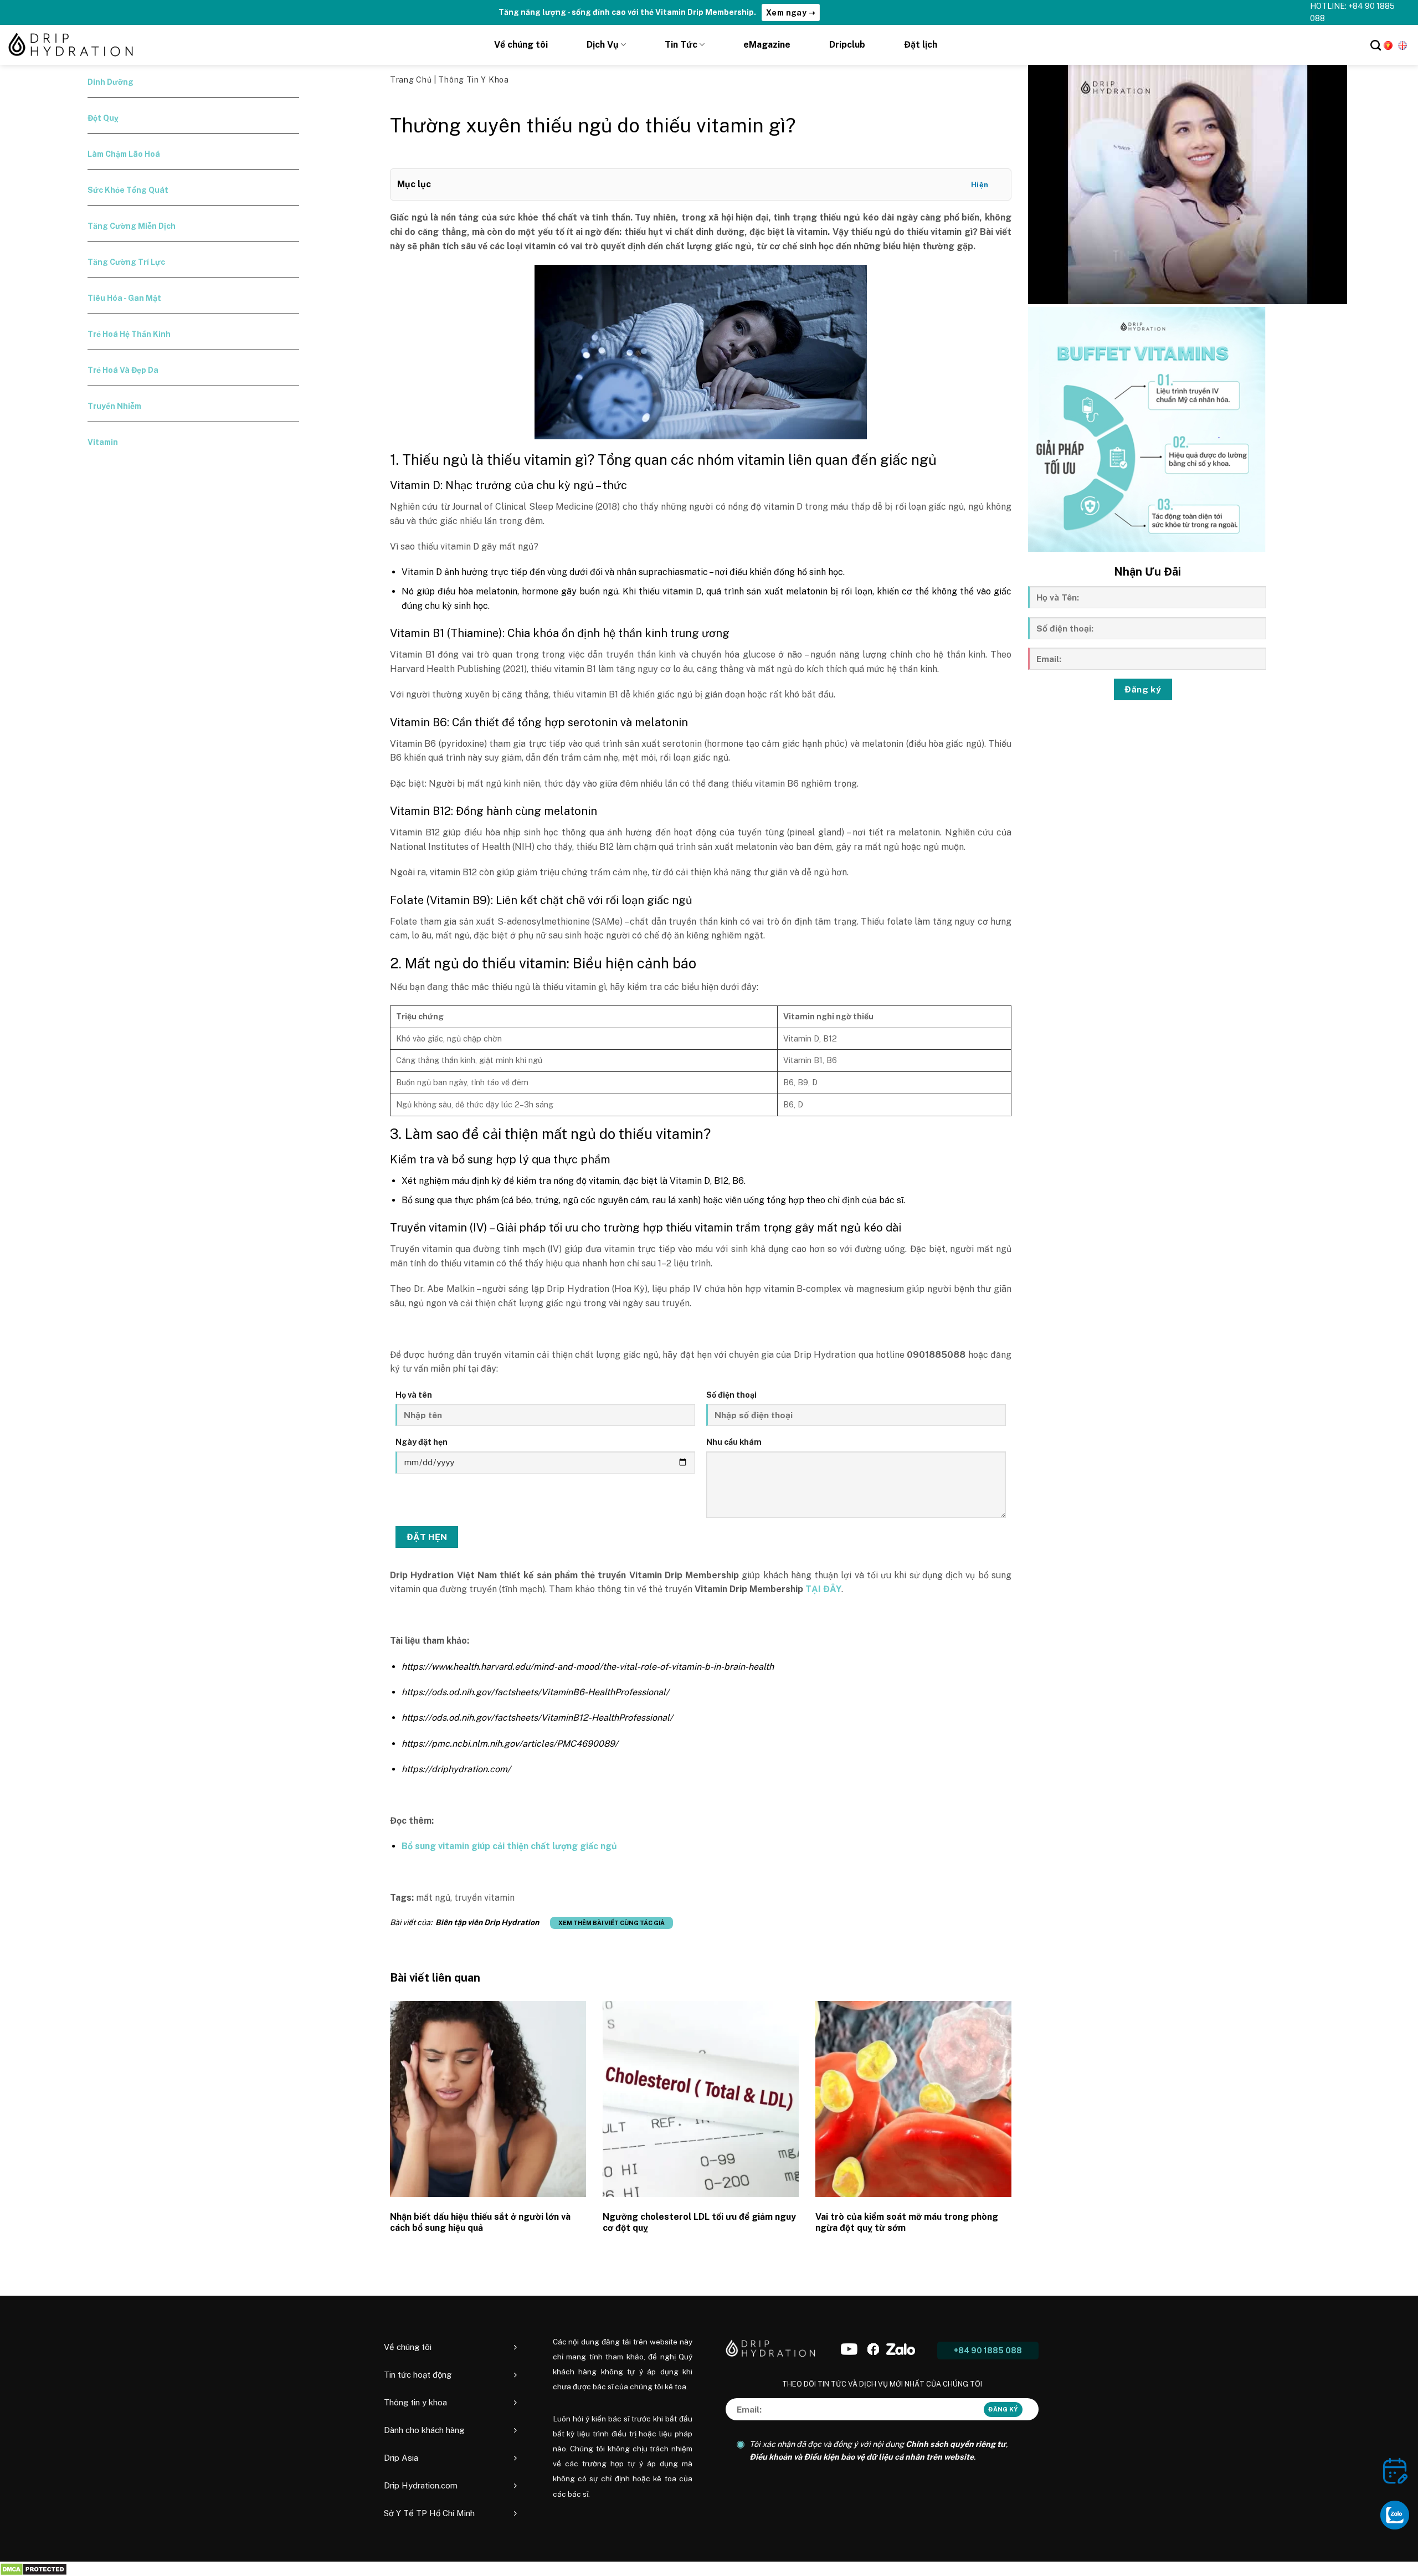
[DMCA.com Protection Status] (34, 2569)
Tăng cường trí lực (126, 262)
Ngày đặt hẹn (422, 1442)
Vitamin (103, 442)
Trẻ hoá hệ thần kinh (129, 334)
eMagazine (767, 45)
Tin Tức (681, 45)
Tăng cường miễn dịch (132, 226)
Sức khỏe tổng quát (128, 190)
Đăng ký (1143, 689)
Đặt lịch (921, 45)
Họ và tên (414, 1395)
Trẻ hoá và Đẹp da (123, 370)
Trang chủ (412, 80)
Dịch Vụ (603, 45)
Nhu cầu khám (734, 1442)
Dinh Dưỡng (111, 82)
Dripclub (847, 45)
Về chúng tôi (521, 45)
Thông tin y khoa (473, 80)
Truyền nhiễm (114, 406)
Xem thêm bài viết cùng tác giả (612, 1923)
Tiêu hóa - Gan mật (124, 298)
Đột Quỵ (103, 118)
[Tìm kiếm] (1376, 45)
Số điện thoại (731, 1395)
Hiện (980, 185)
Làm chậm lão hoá (124, 154)
